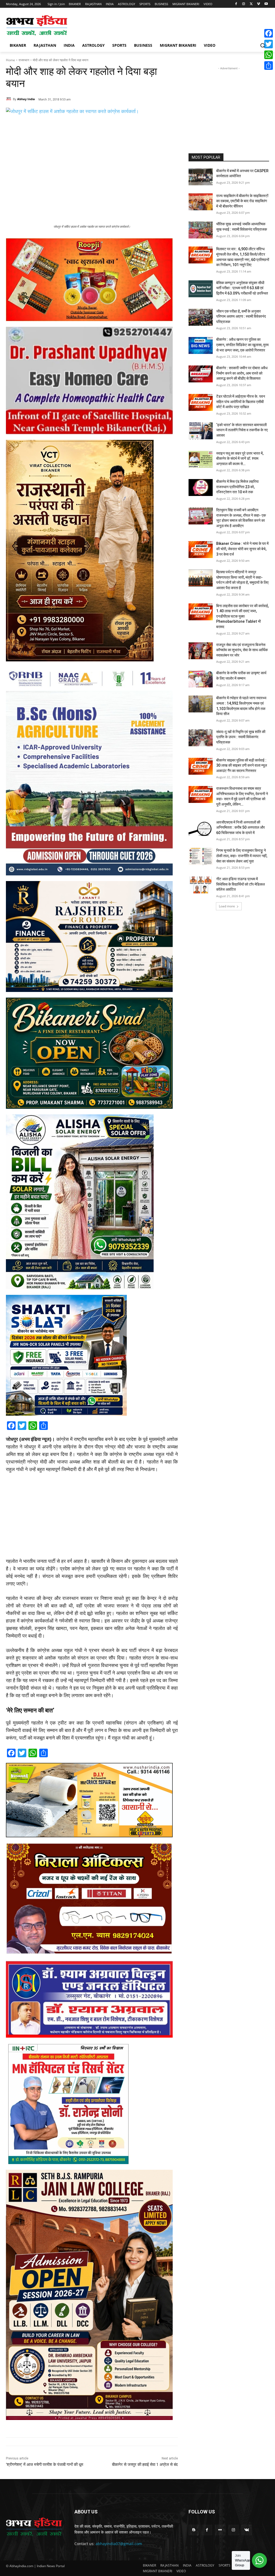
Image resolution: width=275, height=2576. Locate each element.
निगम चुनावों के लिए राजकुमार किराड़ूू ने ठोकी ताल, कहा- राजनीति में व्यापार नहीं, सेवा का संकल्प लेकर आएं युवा (242, 856)
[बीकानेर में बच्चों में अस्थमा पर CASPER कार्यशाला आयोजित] (201, 177)
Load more (227, 906)
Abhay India (26, 99)
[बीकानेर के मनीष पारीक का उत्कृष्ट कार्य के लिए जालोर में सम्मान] (201, 679)
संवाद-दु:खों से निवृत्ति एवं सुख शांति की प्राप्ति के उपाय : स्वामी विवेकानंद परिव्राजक (241, 737)
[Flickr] (220, 2530)
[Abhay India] (9, 99)
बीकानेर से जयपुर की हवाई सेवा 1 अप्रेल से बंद (145, 2465)
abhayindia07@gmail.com (119, 2544)
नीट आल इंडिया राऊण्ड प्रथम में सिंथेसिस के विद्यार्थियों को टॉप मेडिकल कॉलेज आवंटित (240, 884)
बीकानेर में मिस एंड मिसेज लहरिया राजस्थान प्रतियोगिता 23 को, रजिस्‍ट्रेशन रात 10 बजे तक (237, 487)
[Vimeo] (258, 4)
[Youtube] (266, 4)
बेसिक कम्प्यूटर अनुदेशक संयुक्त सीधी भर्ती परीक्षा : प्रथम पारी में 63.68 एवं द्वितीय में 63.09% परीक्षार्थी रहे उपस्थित (242, 288)
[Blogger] (194, 2530)
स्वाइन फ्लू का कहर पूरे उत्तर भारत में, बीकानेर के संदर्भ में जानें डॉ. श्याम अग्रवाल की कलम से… (240, 459)
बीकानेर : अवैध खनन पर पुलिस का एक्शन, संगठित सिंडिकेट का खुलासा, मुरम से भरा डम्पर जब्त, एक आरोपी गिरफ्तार (242, 345)
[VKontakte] (247, 2530)
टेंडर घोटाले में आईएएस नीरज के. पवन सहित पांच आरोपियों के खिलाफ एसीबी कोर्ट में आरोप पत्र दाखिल (241, 402)
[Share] (269, 66)
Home (10, 60)
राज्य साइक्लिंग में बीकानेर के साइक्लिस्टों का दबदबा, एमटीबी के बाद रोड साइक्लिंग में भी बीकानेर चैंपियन (242, 201)
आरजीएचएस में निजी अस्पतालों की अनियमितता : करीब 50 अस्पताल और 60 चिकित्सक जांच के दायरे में (240, 827)
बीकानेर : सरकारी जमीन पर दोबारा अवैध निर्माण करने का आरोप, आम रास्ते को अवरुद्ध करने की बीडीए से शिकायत (242, 373)
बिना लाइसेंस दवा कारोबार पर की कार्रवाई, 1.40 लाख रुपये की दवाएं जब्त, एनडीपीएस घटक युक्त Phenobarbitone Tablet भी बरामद (243, 616)
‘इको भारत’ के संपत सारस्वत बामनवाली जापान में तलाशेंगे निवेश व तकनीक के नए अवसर (242, 430)
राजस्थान (24, 60)
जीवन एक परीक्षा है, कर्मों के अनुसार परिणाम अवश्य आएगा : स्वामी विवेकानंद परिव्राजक (241, 316)
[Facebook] (236, 4)
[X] (251, 4)
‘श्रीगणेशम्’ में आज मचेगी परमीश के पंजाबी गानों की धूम (45, 2465)
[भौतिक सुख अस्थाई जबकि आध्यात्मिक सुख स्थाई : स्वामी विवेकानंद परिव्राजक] (201, 230)
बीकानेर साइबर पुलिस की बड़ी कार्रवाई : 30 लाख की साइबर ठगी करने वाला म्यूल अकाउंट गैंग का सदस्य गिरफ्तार (242, 765)
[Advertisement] (132, 25)
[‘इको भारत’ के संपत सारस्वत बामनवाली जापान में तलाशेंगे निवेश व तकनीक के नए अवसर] (201, 431)
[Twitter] (269, 44)
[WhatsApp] (269, 55)
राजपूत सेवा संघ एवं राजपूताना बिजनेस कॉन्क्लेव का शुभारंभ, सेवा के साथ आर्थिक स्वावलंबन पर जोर (242, 650)
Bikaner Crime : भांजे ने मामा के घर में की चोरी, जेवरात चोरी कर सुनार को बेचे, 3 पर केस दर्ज (242, 549)
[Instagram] (244, 4)
